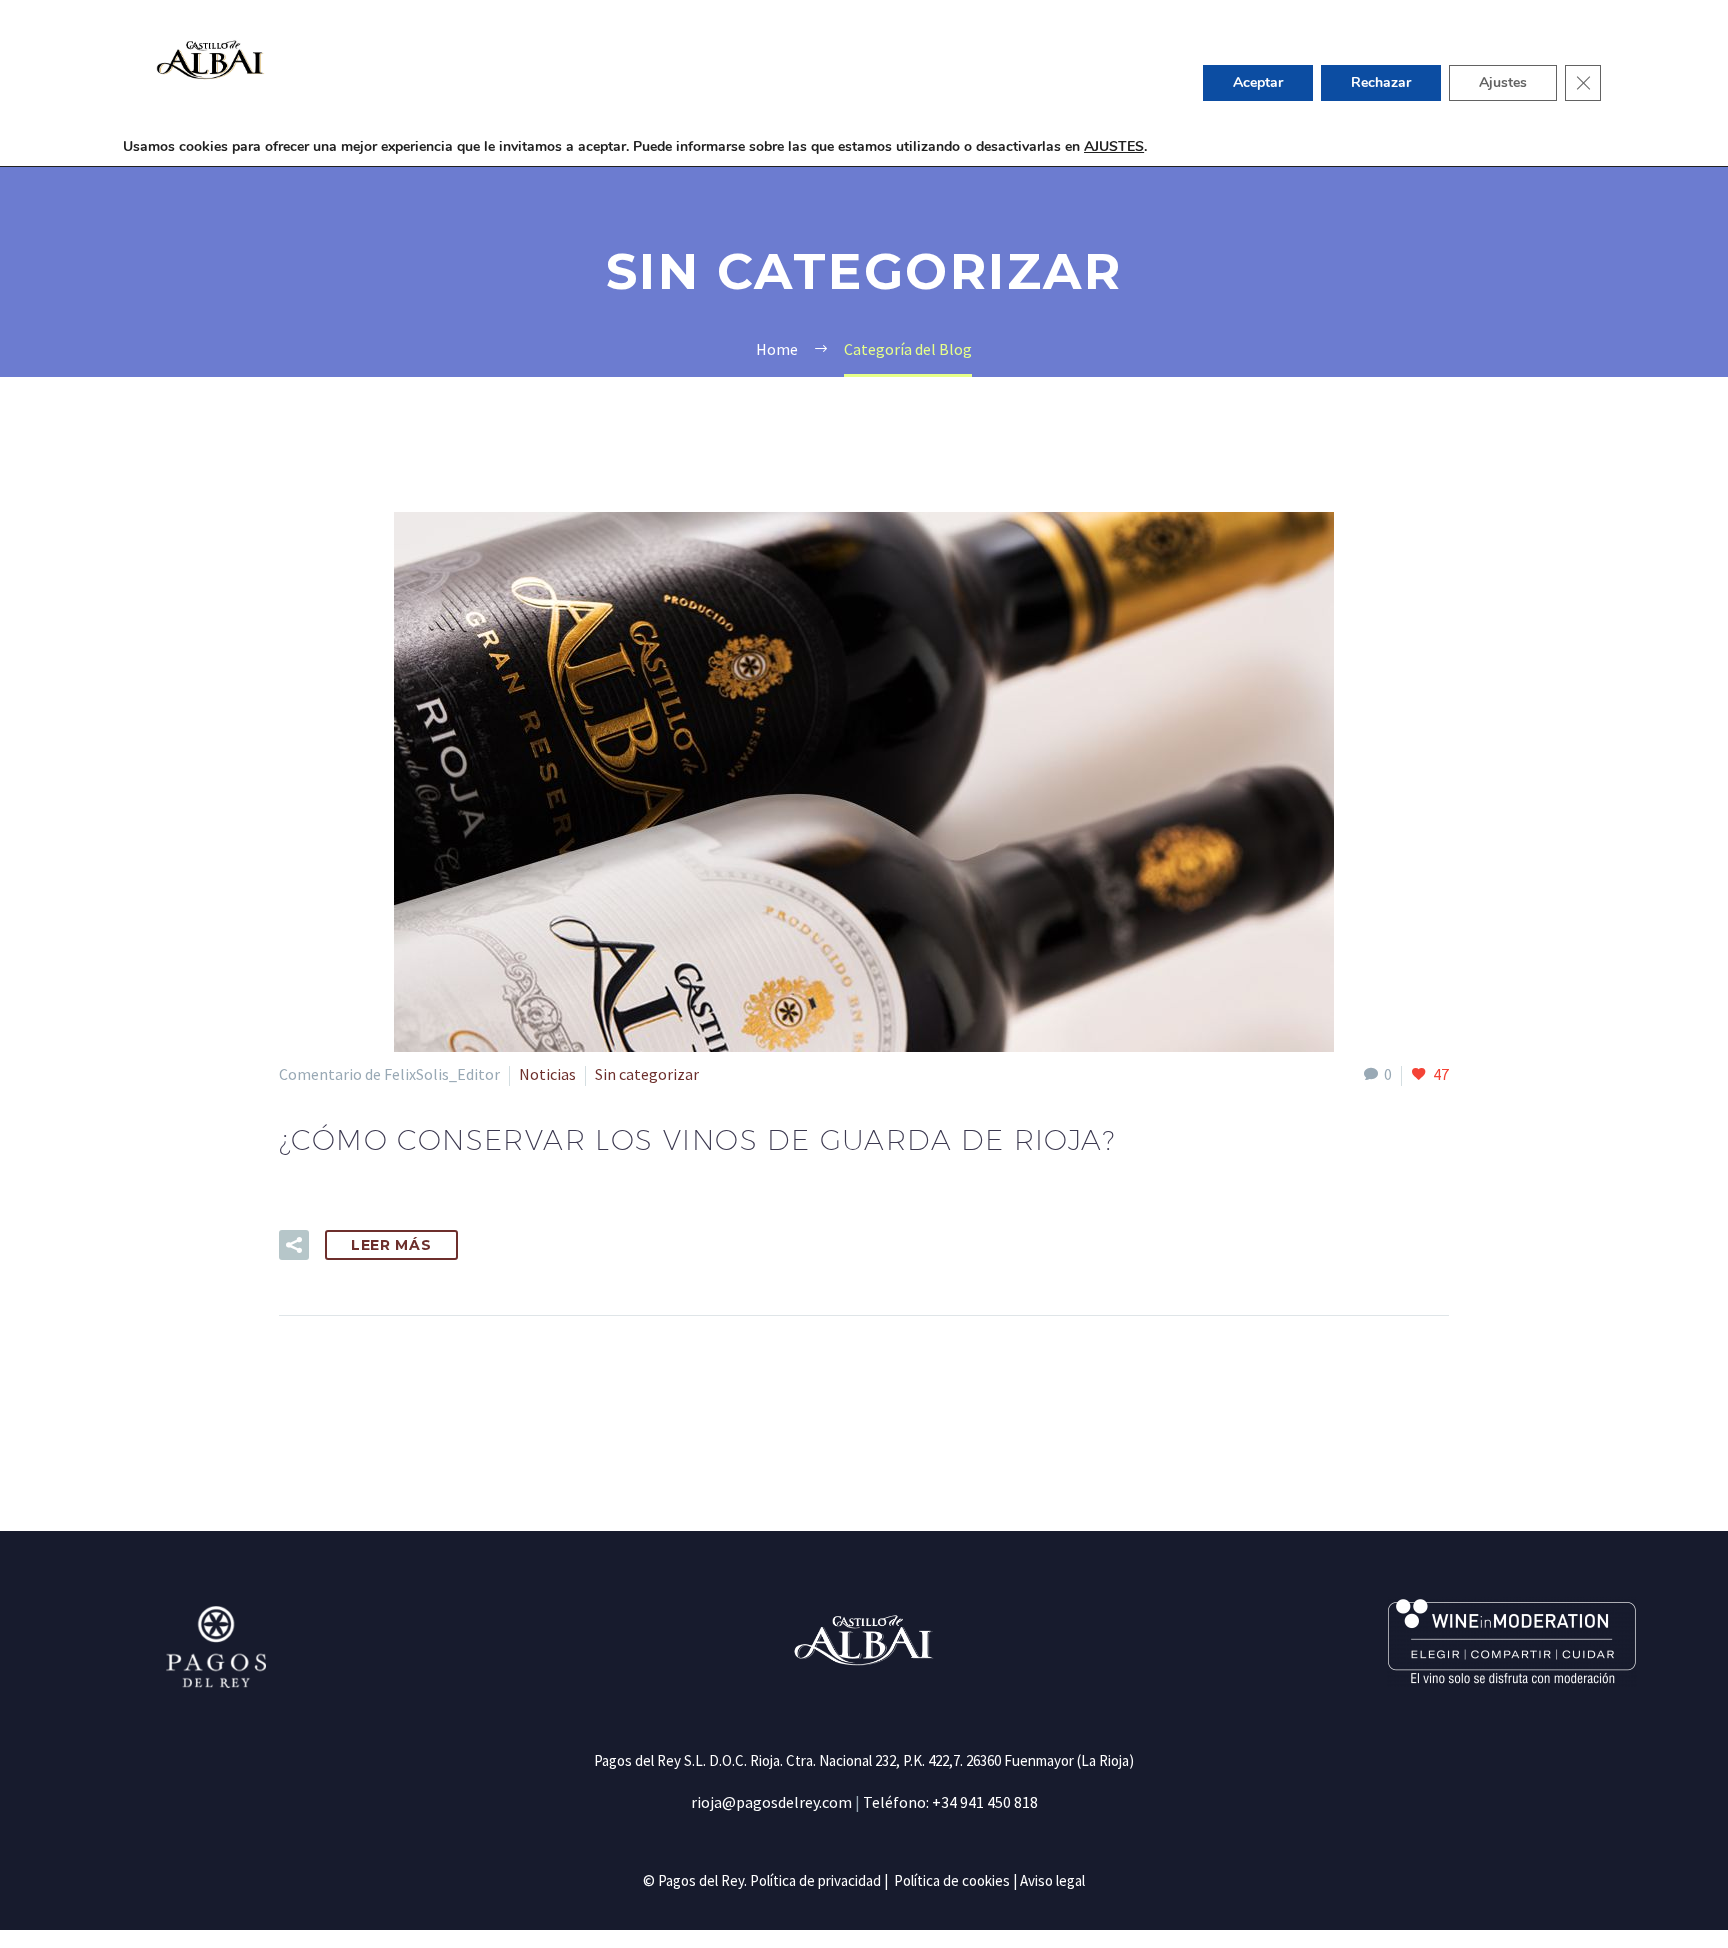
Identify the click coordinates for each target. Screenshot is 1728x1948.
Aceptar (1258, 82)
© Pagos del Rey (693, 1880)
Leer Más (391, 1245)
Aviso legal (1052, 1880)
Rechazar (1381, 82)
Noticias (547, 1074)
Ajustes (1503, 82)
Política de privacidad (815, 1880)
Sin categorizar (647, 1074)
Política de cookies (952, 1880)
